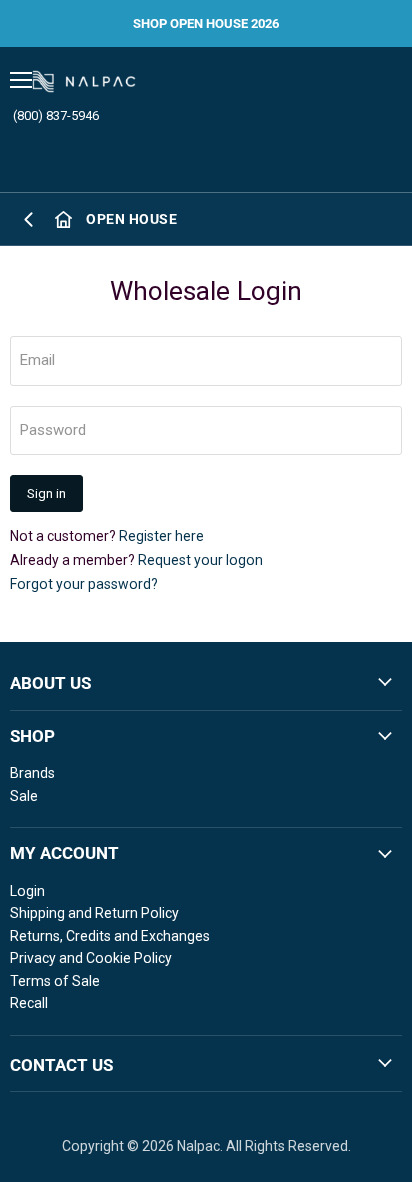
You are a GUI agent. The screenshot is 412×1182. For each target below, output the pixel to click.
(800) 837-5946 (56, 115)
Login (27, 891)
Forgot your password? (84, 584)
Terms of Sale (55, 981)
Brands (32, 773)
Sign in (46, 493)
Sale (24, 796)
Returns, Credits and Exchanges (110, 936)
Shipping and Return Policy (94, 913)
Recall (29, 1003)
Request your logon (200, 560)
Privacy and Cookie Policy (91, 958)
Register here (161, 536)
